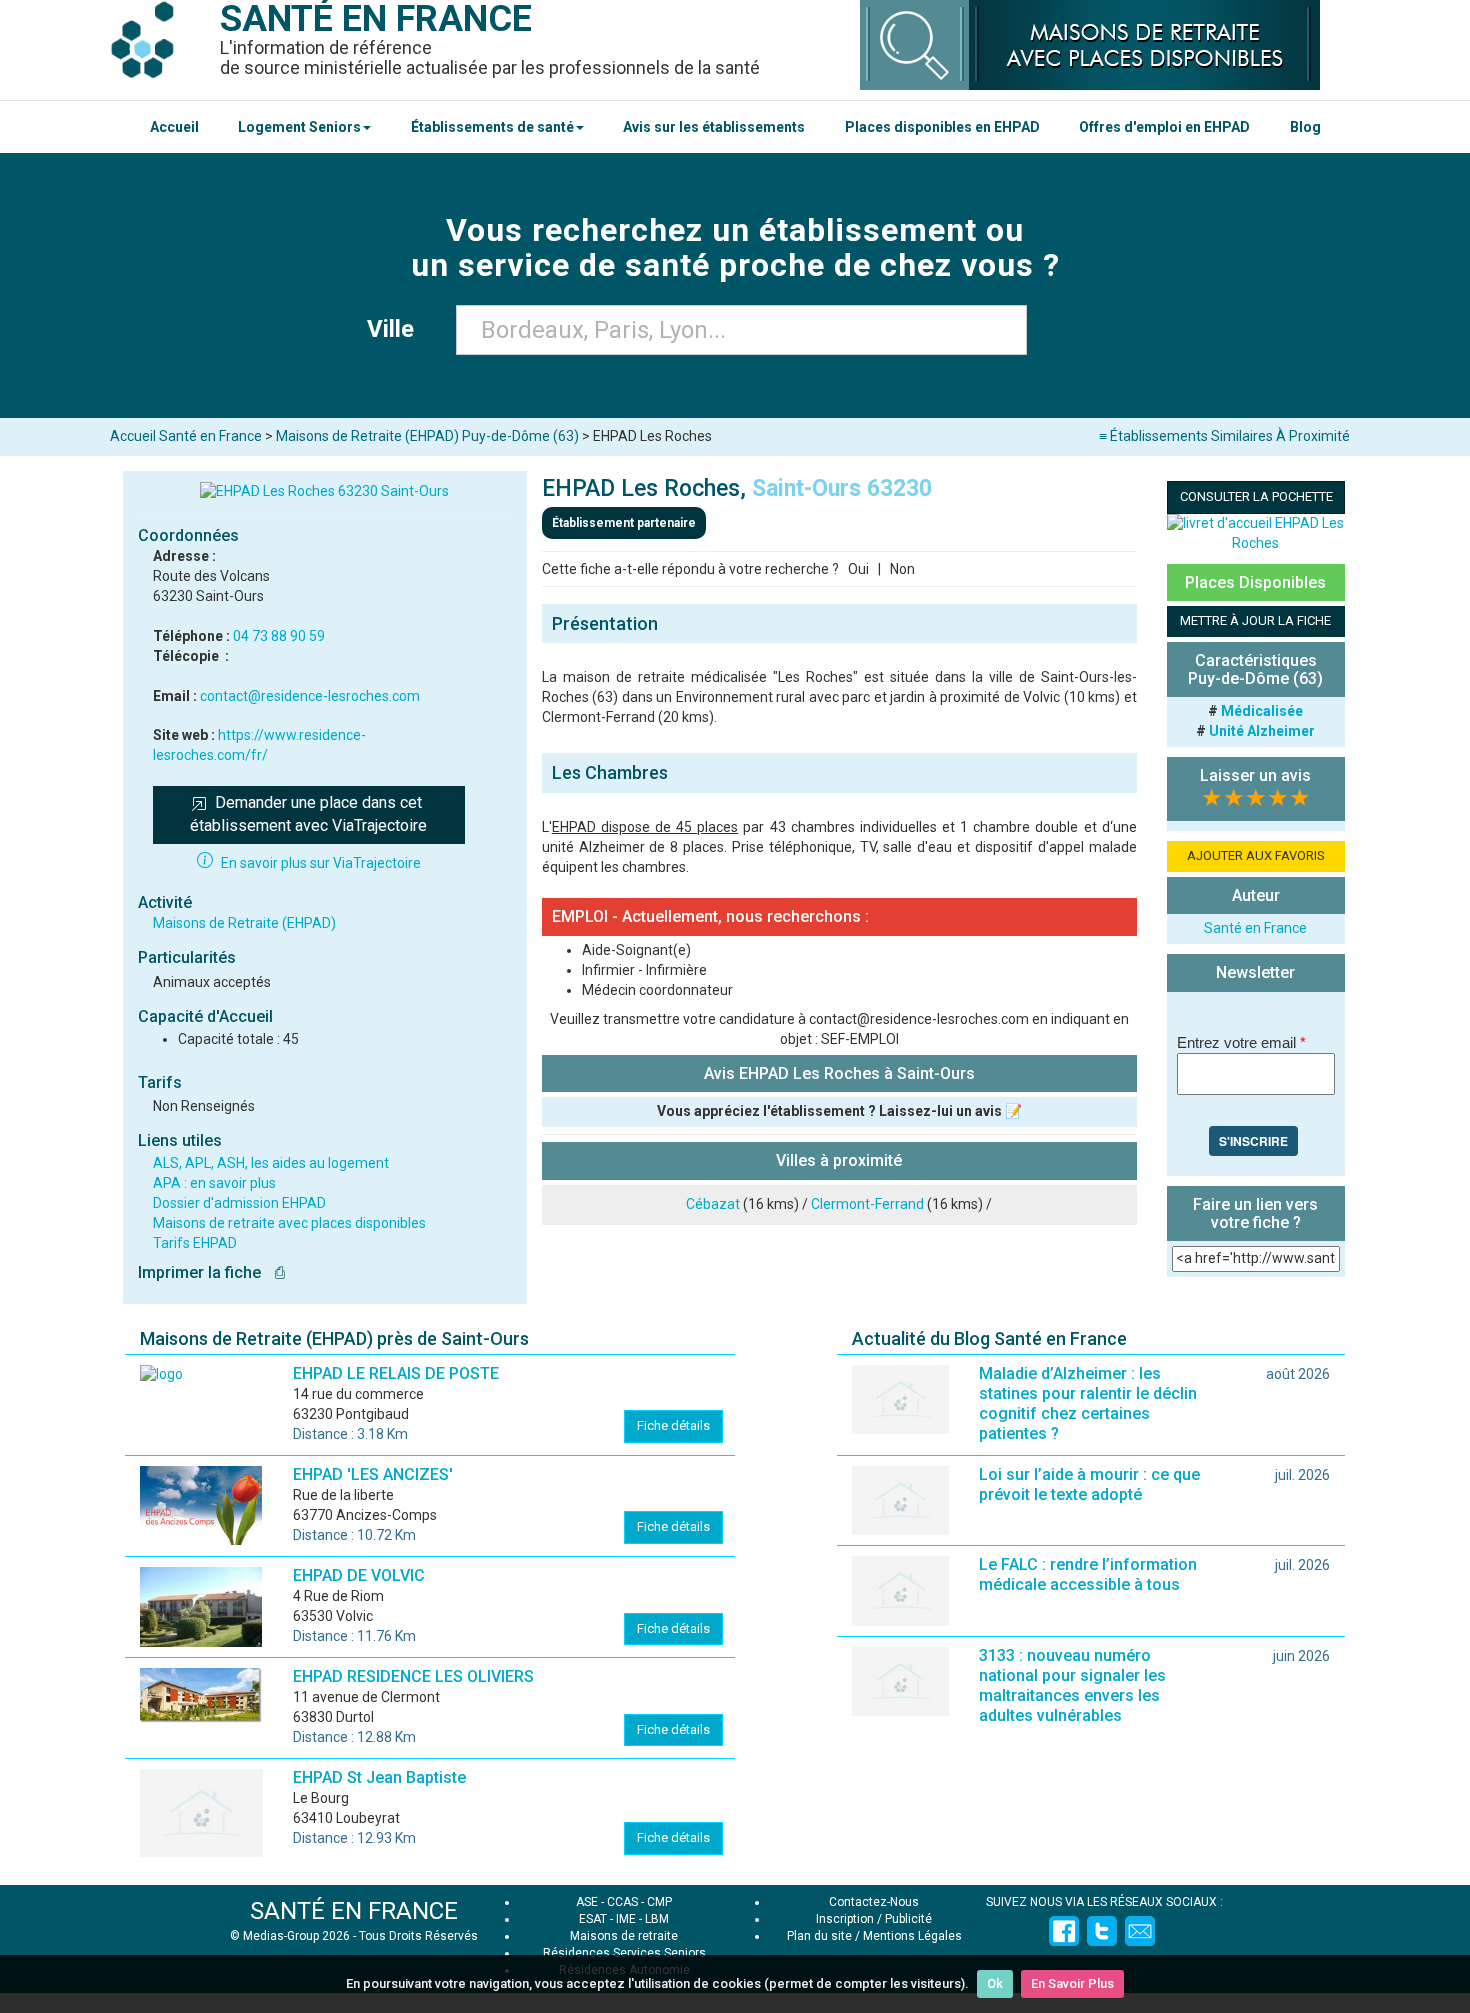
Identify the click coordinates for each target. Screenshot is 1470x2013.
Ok (995, 1983)
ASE (587, 1902)
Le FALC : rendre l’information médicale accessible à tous (1088, 1574)
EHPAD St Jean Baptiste (379, 1777)
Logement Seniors (299, 127)
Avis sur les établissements (714, 127)
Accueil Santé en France (186, 436)
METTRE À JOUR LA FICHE (1255, 620)
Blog (1305, 127)
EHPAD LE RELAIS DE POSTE (396, 1373)
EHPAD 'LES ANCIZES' (373, 1474)
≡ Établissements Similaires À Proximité (1224, 436)
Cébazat (713, 1204)
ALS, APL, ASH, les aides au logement (271, 1163)
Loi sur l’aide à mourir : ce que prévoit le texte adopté (1089, 1484)
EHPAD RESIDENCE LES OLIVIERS (413, 1676)
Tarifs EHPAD (195, 1243)
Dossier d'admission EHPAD (239, 1203)
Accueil (174, 127)
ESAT (593, 1919)
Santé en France (1255, 928)
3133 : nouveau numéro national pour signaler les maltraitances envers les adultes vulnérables (1072, 1685)
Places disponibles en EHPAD (942, 127)
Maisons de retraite (624, 1936)
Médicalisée (1262, 711)
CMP (659, 1902)
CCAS (622, 1902)
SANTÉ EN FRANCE (354, 1911)
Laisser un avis (1255, 775)
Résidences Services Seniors (624, 1953)
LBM (657, 1919)
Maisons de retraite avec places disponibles (289, 1223)
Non (902, 569)
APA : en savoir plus (214, 1183)
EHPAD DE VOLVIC (359, 1575)
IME (626, 1919)
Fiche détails (673, 1425)
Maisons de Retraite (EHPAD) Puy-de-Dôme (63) (427, 436)
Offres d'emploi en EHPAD (1164, 127)
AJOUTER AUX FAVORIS (1256, 855)
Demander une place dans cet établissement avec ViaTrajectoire (308, 814)
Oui (858, 569)
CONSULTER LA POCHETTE (1256, 496)
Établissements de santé (492, 127)
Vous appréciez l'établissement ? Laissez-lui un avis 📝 (839, 1111)
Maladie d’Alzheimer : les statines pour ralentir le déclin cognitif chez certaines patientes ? (1088, 1403)
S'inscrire (1253, 1141)
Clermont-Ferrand (867, 1204)
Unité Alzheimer (1262, 731)
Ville (396, 329)
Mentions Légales (912, 1936)
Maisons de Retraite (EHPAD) (244, 923)
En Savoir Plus (1072, 1983)
